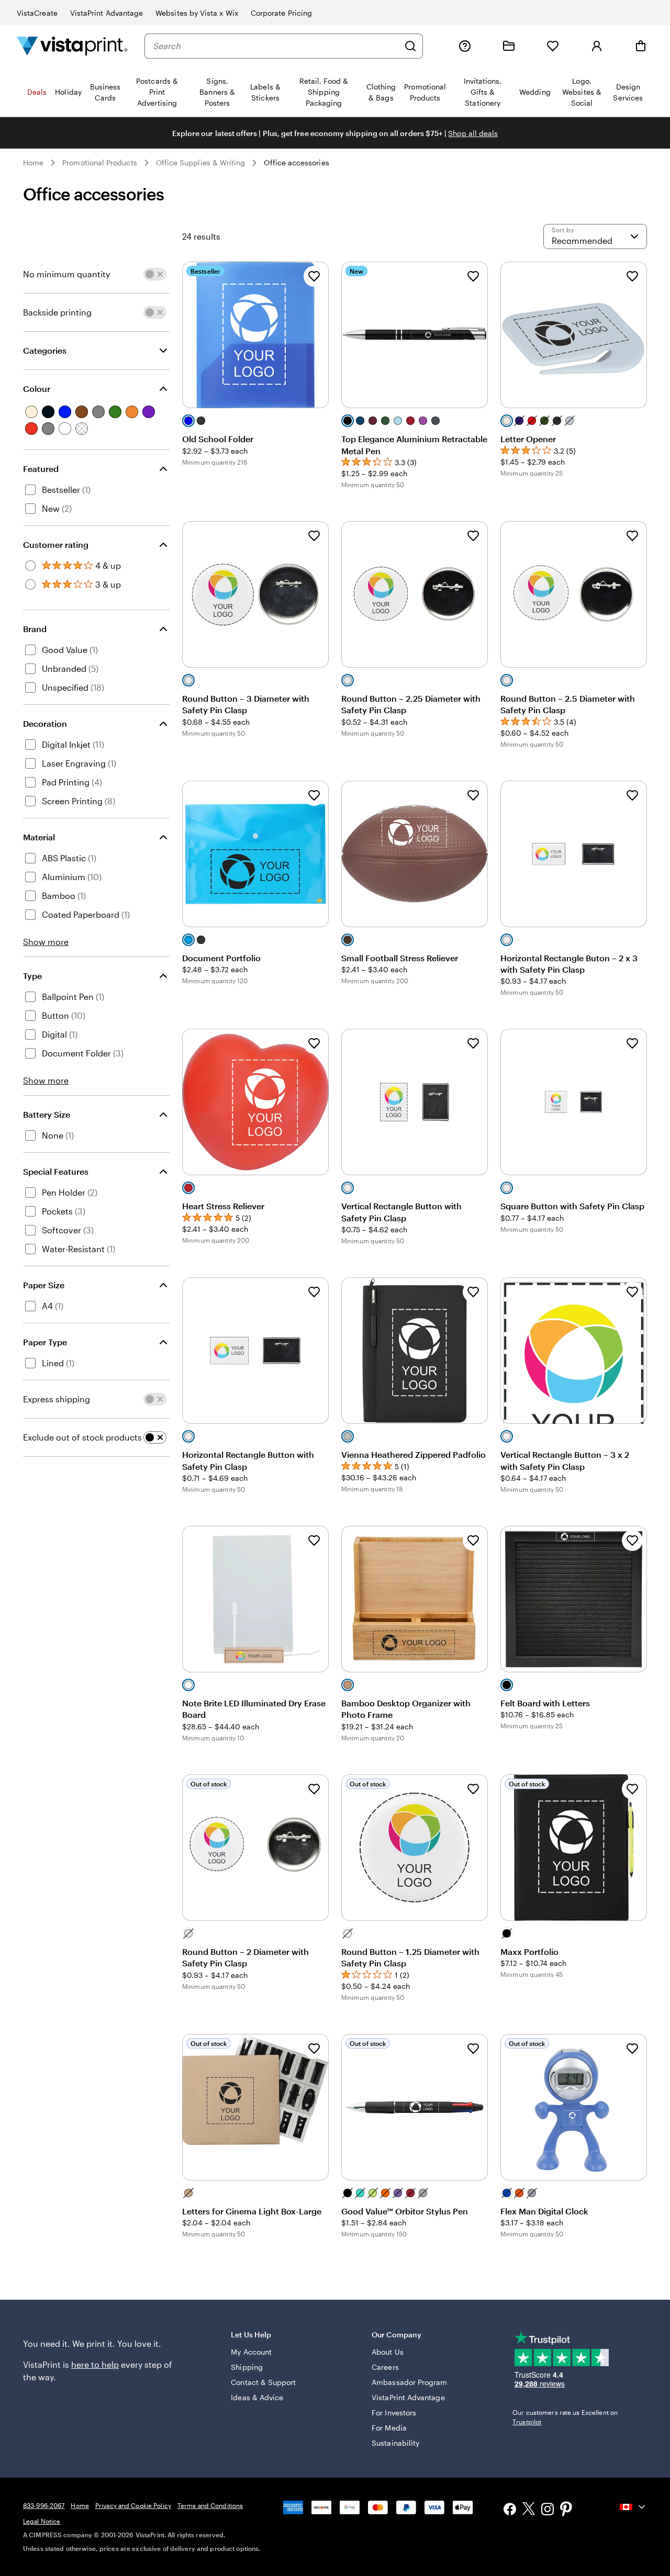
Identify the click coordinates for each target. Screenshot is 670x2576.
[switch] (155, 274)
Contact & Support (263, 2382)
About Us (388, 2352)
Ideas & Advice (257, 2397)
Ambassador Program (409, 2382)
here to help (95, 2364)
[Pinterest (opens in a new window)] (566, 2510)
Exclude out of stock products (82, 1437)
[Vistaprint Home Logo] (72, 46)
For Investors (394, 2412)
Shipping (247, 2367)
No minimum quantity (66, 274)
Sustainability (395, 2443)
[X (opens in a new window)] (529, 2510)
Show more (46, 942)
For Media (389, 2428)
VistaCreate (37, 13)
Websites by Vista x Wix (197, 13)
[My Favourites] (553, 46)
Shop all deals (473, 133)
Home (33, 162)
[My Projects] (509, 46)
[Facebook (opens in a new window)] (510, 2510)
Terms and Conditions (210, 2505)
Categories (45, 350)
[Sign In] (597, 46)
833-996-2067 (44, 2505)
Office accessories (296, 162)
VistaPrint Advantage (107, 13)
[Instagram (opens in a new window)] (548, 2510)
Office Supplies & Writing (201, 162)
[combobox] (276, 46)
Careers (385, 2367)
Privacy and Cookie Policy (133, 2505)
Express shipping (57, 1399)
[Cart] (641, 46)
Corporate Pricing (281, 13)
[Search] (410, 46)
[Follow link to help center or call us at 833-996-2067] (465, 46)
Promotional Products (99, 162)
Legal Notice (42, 2521)
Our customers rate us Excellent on (565, 2417)
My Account (251, 2352)
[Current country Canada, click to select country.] (633, 2507)
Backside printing (57, 312)
